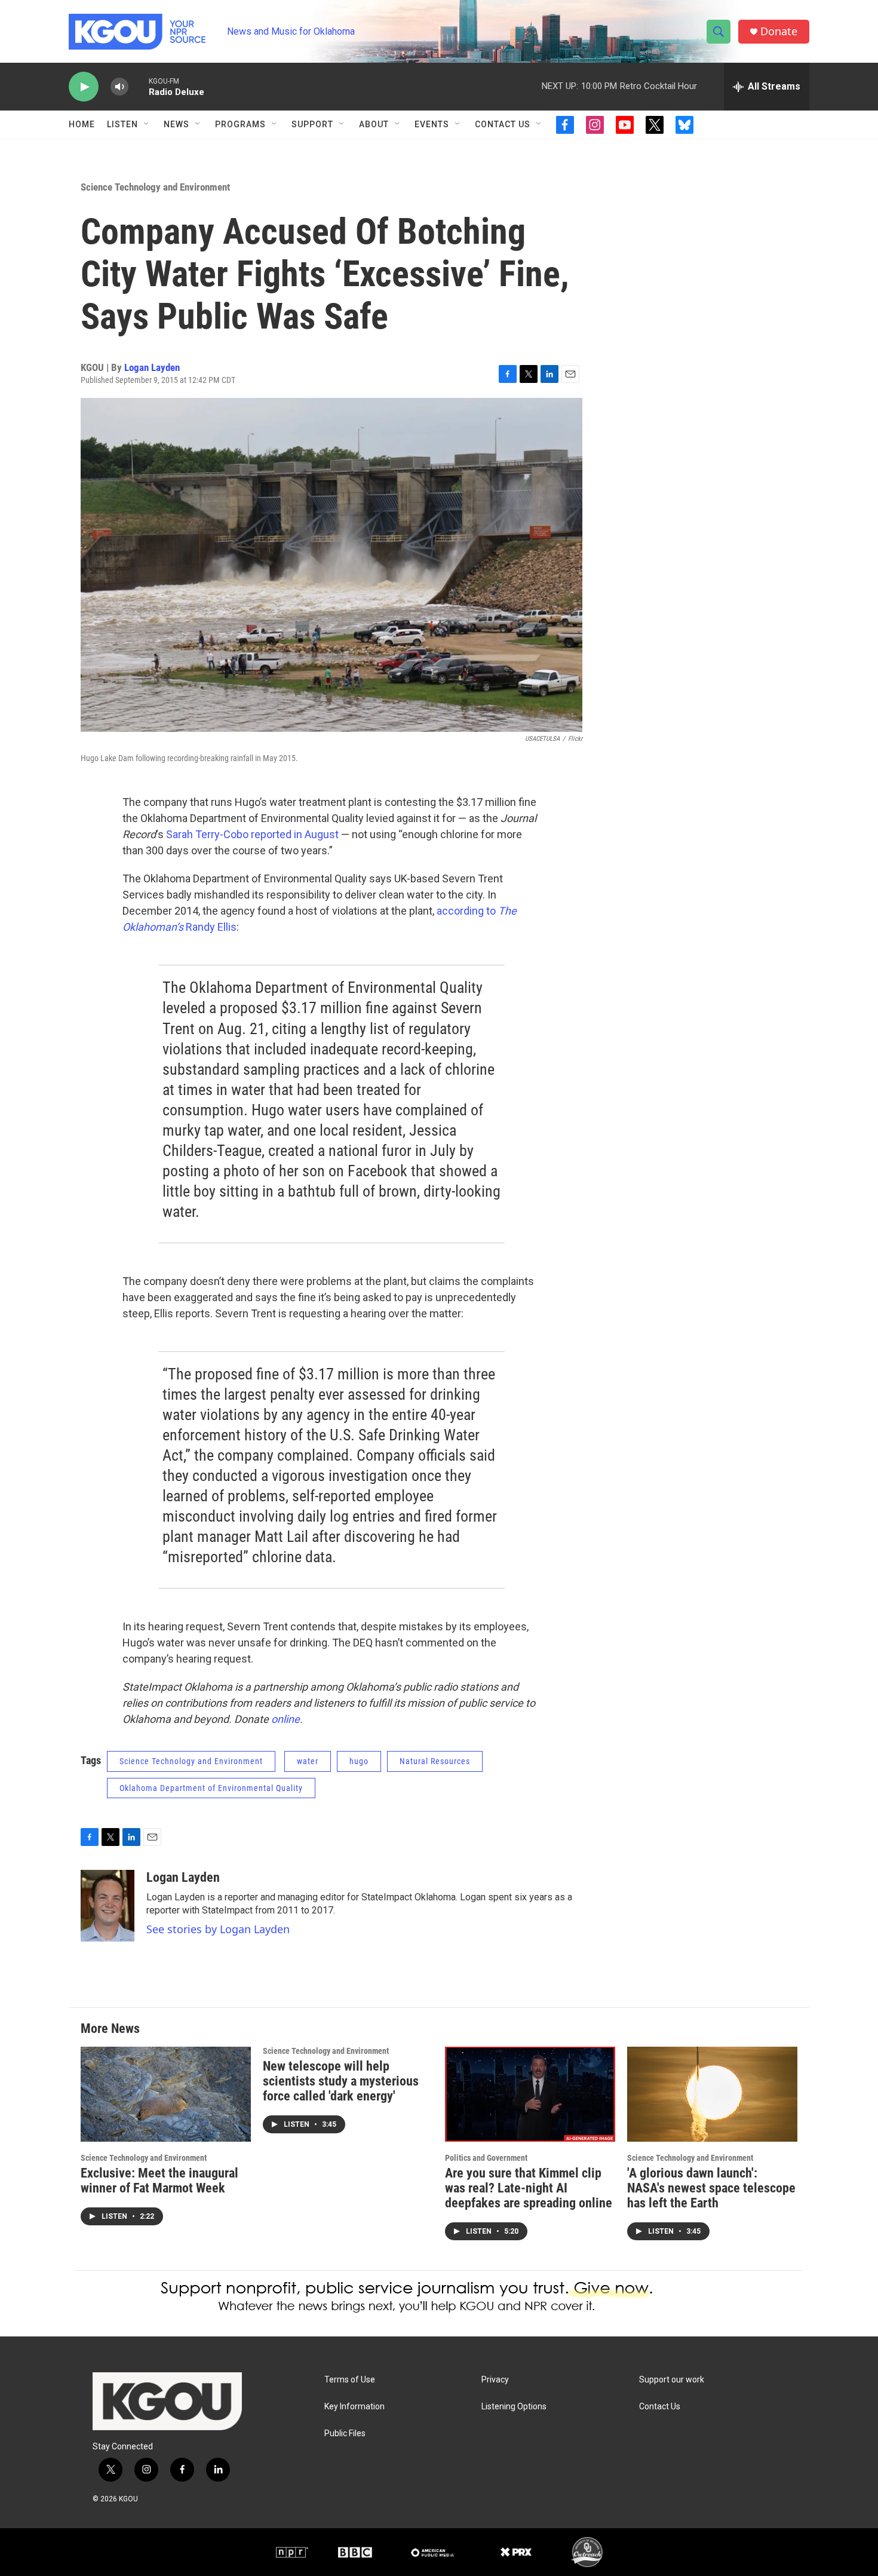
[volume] (119, 87)
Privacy (495, 2380)
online (285, 1719)
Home (82, 124)
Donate (779, 31)
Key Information (354, 2407)
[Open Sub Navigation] (147, 124)
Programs (240, 124)
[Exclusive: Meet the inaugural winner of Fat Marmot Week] (166, 2094)
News (176, 124)
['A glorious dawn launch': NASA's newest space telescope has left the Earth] (712, 2094)
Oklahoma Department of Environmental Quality (211, 1788)
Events (432, 124)
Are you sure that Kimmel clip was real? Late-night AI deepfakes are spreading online (529, 2188)
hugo (359, 1761)
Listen (122, 124)
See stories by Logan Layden (218, 1929)
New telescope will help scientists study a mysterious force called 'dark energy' (341, 2081)
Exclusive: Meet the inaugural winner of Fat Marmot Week (159, 2181)
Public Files (345, 2434)
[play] (84, 87)
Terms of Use (350, 2380)
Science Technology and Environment (155, 187)
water (308, 1761)
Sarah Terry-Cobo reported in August (252, 834)
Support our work (672, 2380)
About (374, 124)
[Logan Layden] (108, 1906)
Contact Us (503, 124)
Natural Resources (435, 1761)
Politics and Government (486, 2158)
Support (312, 124)
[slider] (139, 86)
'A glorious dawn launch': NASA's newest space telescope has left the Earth (711, 2188)
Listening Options (514, 2407)
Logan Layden (152, 367)
